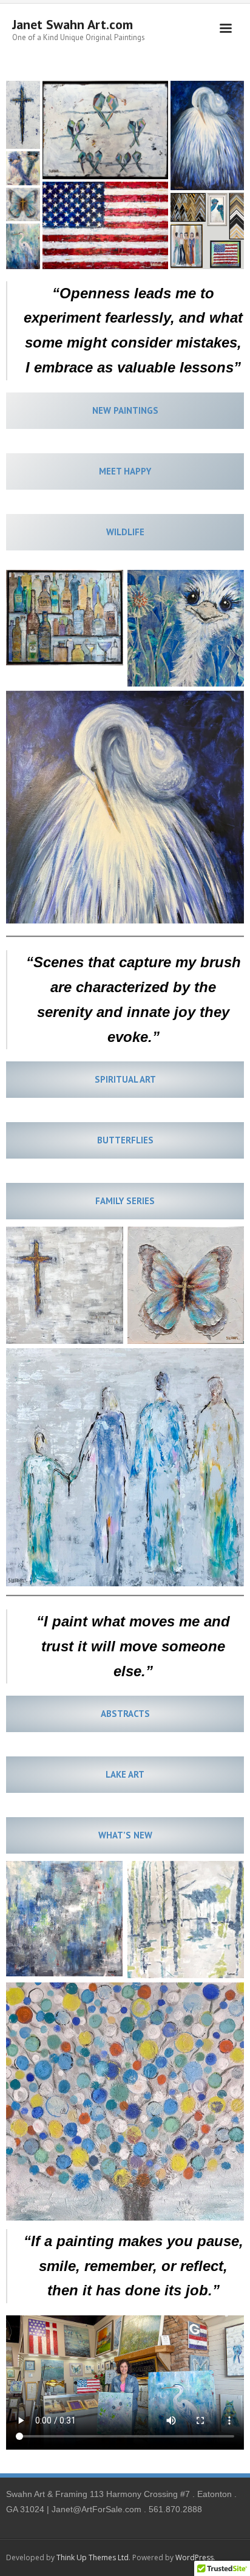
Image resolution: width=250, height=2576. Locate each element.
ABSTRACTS (125, 1714)
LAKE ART (125, 1774)
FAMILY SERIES (125, 1201)
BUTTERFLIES (125, 1140)
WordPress (194, 2557)
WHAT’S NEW (125, 1835)
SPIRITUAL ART (125, 1079)
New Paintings (125, 410)
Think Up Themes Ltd (93, 2557)
